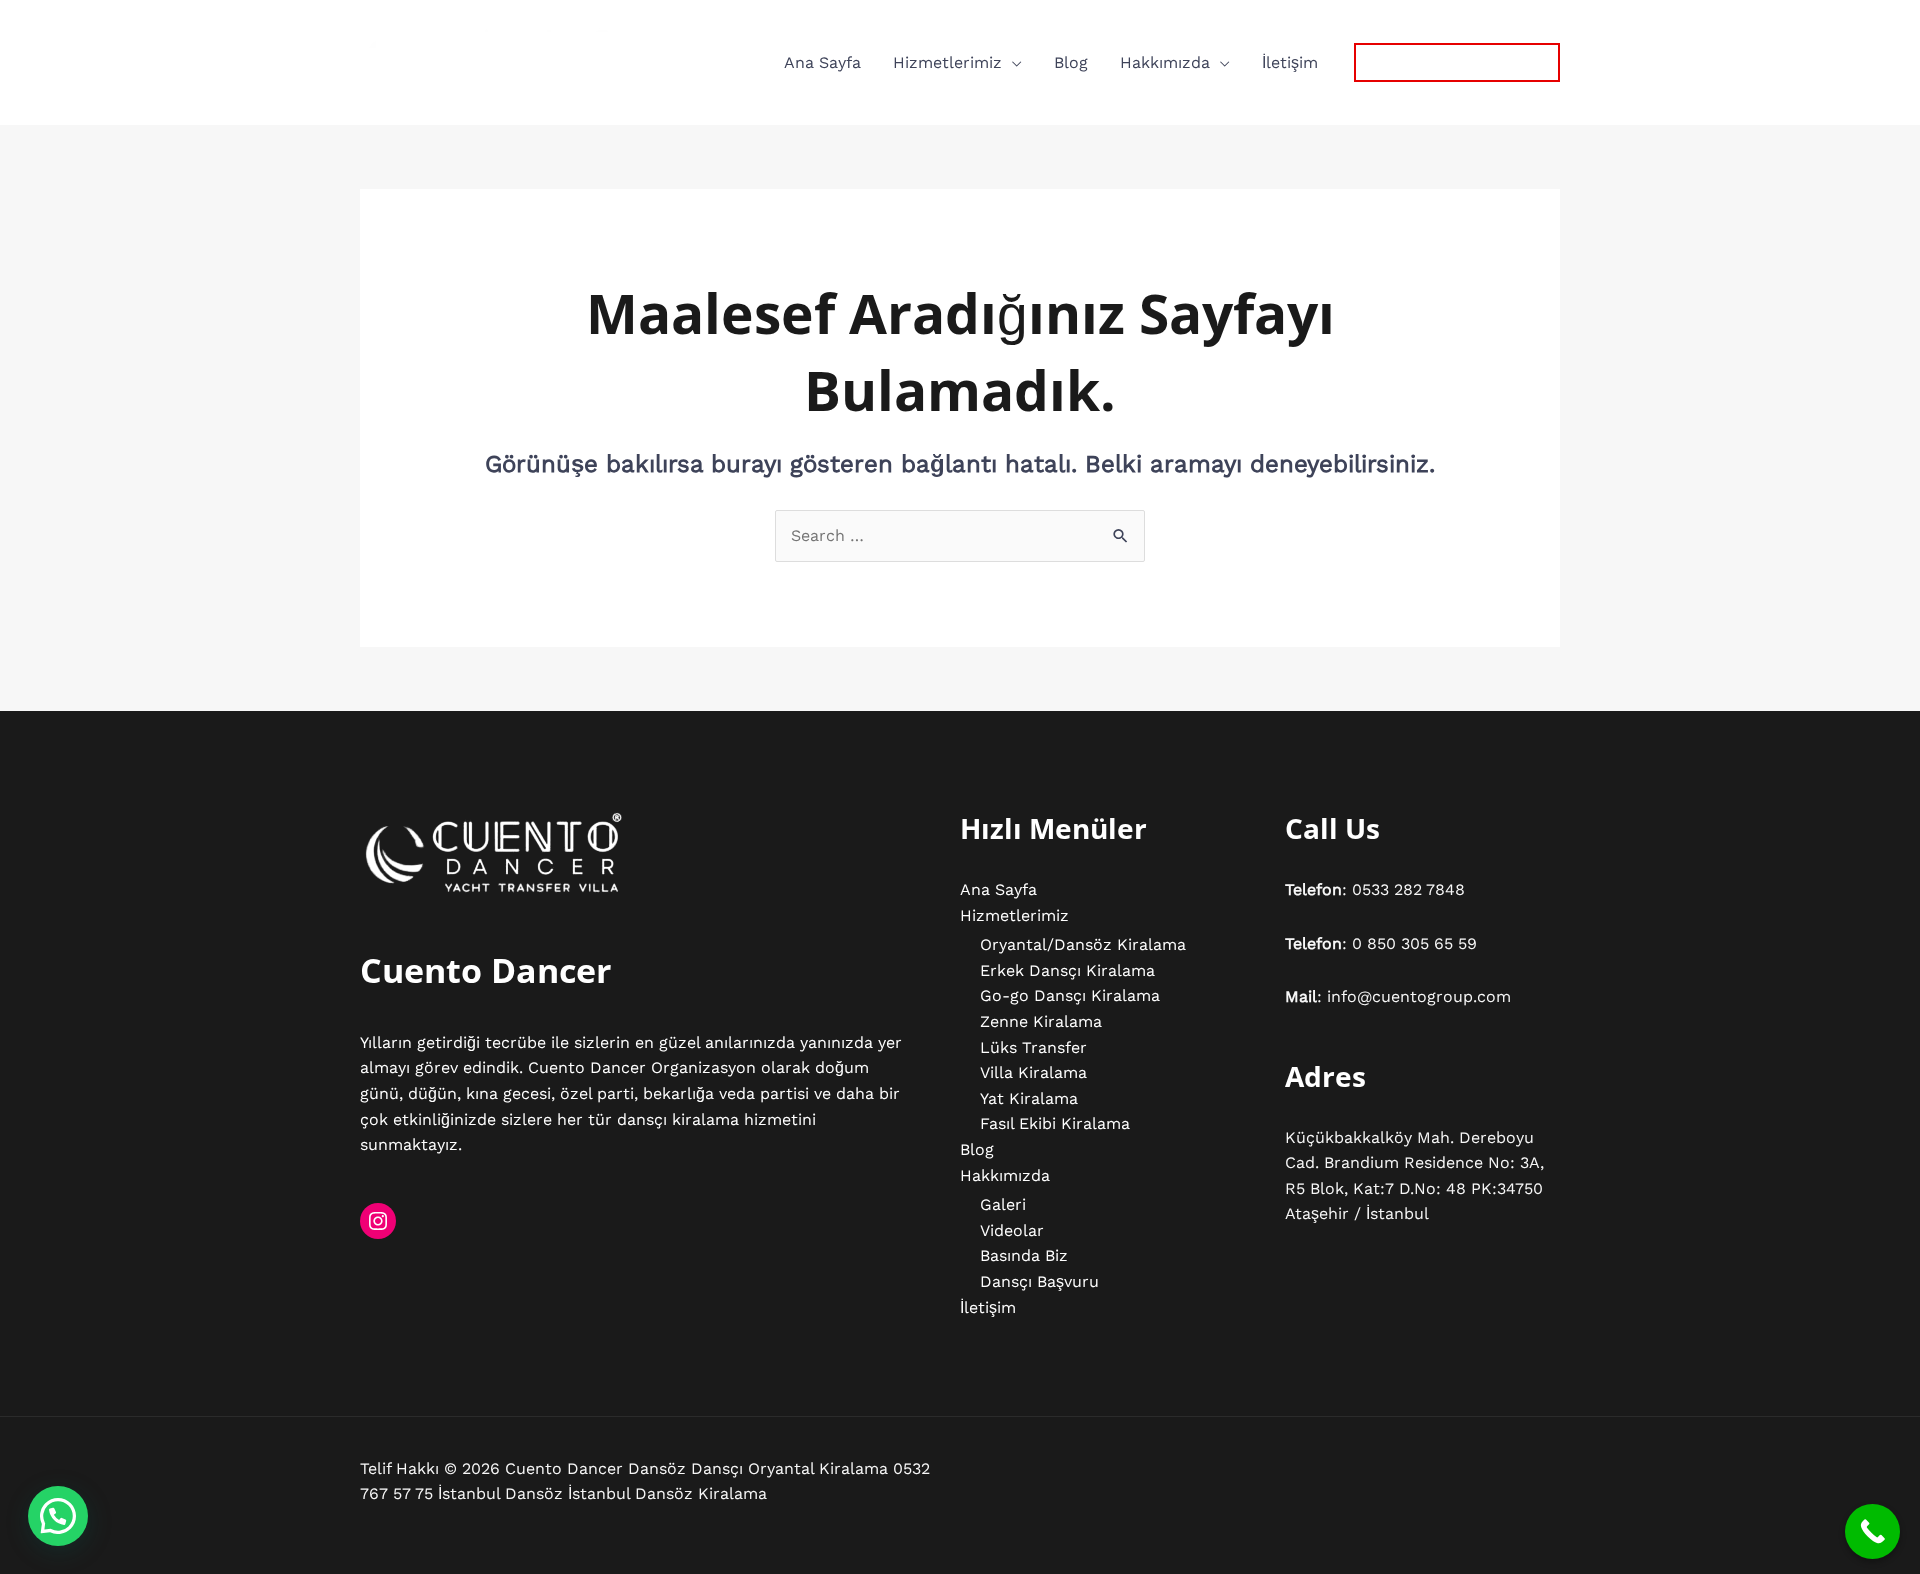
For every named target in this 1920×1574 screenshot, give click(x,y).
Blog (1071, 62)
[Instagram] (378, 1221)
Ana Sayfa (822, 62)
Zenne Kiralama (1041, 1021)
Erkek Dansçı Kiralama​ (1067, 970)
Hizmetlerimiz (947, 62)
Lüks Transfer (1033, 1047)
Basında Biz (1024, 1255)
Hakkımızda (1165, 62)
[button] (1457, 62)
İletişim (1290, 62)
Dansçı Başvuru (1039, 1281)
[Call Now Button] (1872, 1531)
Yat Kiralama (1029, 1098)
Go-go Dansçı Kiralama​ (1070, 995)
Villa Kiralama (1033, 1072)
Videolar (1012, 1230)
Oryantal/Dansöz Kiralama (1083, 944)
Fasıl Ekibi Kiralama (1055, 1123)
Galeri (1003, 1204)
